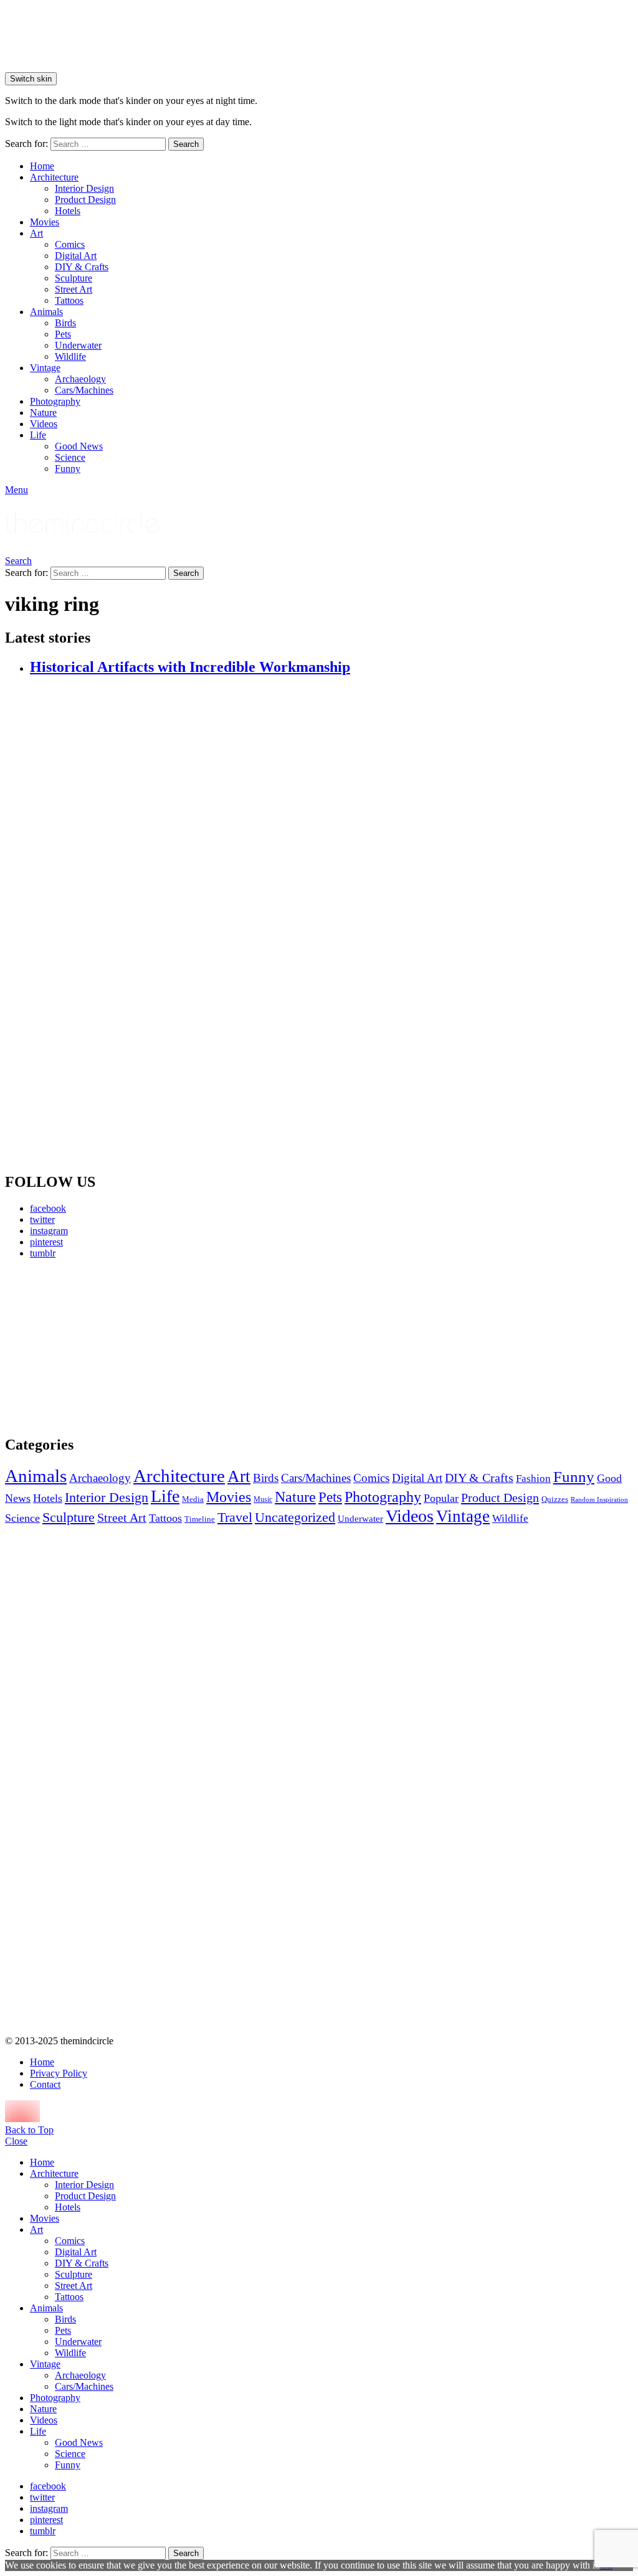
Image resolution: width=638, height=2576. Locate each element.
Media (193, 1499)
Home (42, 166)
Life (38, 435)
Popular (441, 1498)
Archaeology (80, 379)
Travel (235, 1517)
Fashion (533, 1479)
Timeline (200, 1519)
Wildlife (70, 356)
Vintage (45, 368)
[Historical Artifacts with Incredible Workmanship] (331, 925)
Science (70, 457)
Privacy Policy (59, 2073)
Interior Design (84, 188)
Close (16, 2141)
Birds (65, 323)
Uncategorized (295, 1517)
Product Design (85, 200)
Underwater (78, 345)
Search (186, 144)
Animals (46, 312)
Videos (44, 424)
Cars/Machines (84, 390)
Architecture (54, 177)
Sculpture (74, 278)
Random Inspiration (599, 1500)
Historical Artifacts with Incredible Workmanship (190, 667)
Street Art (74, 289)
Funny (68, 469)
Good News (79, 446)
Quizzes (555, 1499)
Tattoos (69, 300)
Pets (63, 334)
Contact (45, 2084)
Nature (43, 413)
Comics (70, 244)
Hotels (68, 211)
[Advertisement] (105, 1347)
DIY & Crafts (82, 267)
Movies (45, 222)
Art (36, 233)
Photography (55, 401)
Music (263, 1499)
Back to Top (29, 2130)
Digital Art (76, 256)
